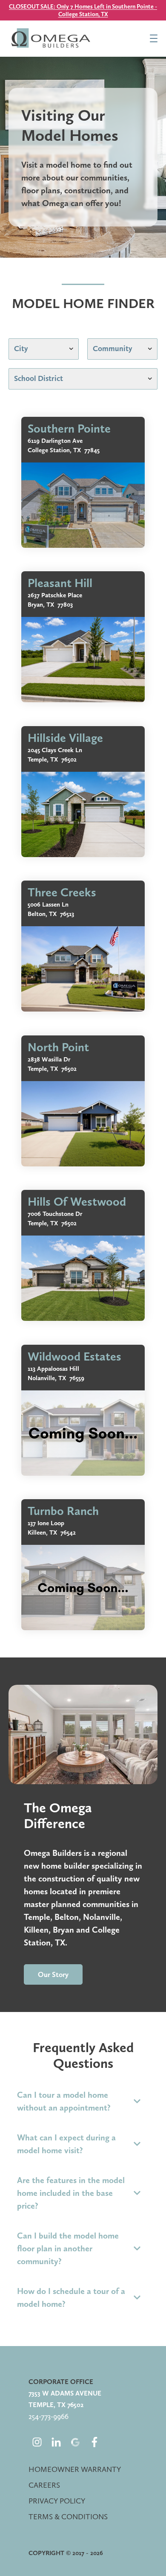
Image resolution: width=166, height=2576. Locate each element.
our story (53, 1974)
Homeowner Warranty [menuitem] (75, 2469)
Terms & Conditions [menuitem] (68, 2516)
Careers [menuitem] (44, 2485)
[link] (83, 482)
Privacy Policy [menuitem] (57, 2501)
